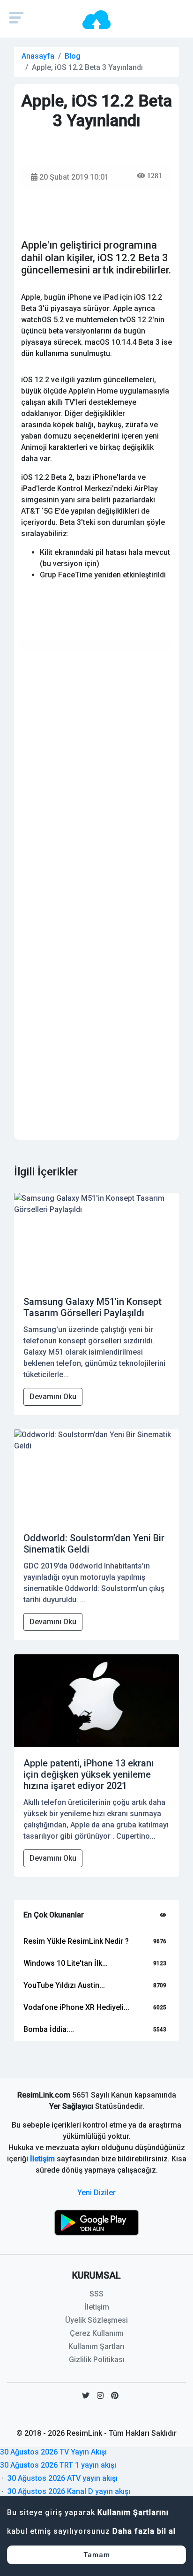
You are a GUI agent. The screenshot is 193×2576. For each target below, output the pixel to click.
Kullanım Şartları (96, 2346)
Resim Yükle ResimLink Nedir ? (76, 1941)
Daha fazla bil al (144, 2531)
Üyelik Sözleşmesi (96, 2320)
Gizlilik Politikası (97, 2360)
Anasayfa (38, 56)
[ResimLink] (96, 2222)
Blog (73, 56)
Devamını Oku (53, 1397)
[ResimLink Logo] (96, 19)
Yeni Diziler (96, 2193)
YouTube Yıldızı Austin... (64, 1985)
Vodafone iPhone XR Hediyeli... (76, 2007)
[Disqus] (96, 776)
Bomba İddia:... (49, 2029)
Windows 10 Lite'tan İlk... (66, 1963)
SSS (96, 2294)
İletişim (42, 2159)
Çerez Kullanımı (97, 2333)
